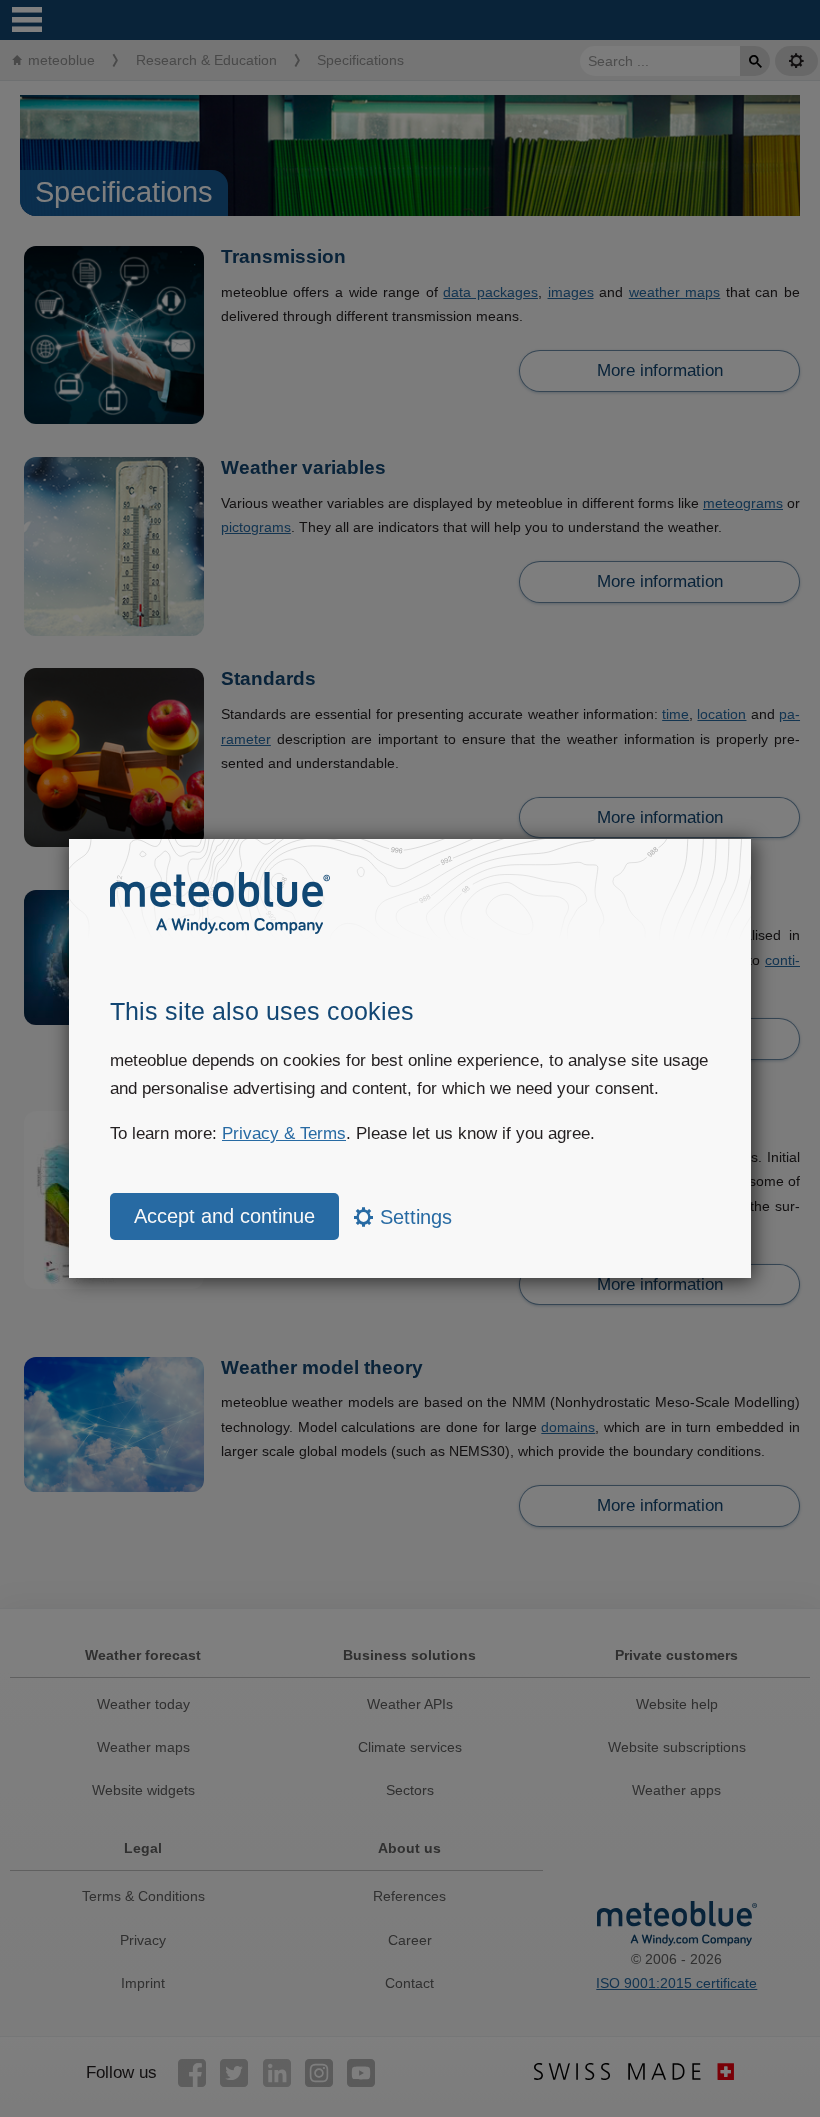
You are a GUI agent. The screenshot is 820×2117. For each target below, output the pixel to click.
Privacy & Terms (284, 1133)
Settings (413, 1217)
